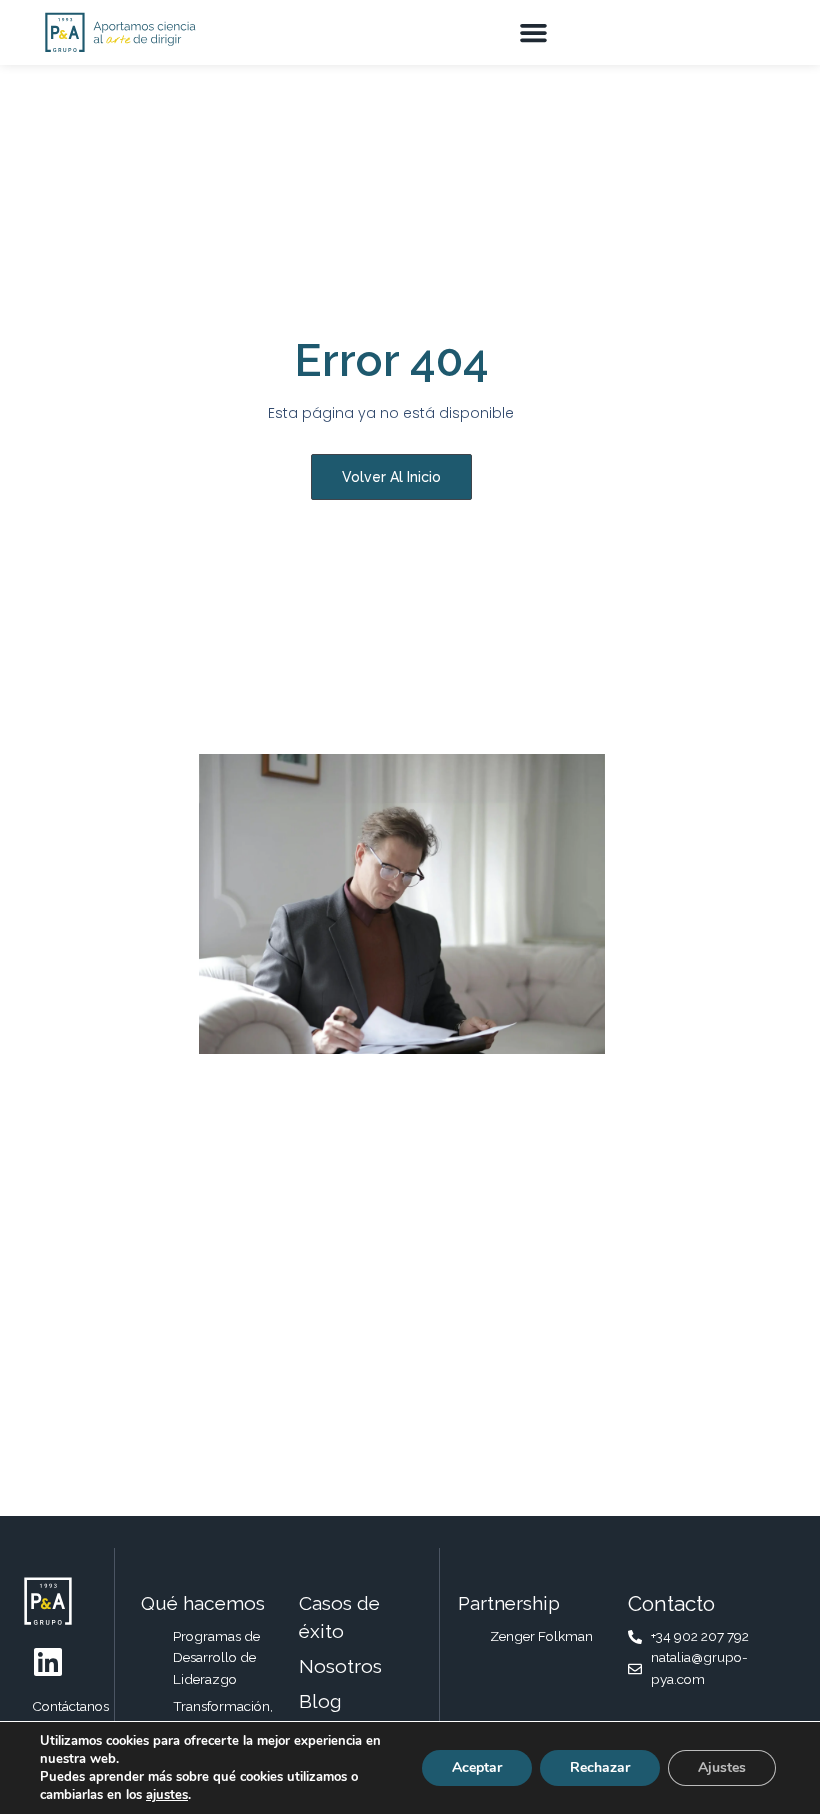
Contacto (671, 1603)
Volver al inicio (391, 477)
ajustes (167, 1795)
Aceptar (477, 1767)
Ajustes (722, 1767)
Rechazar (600, 1767)
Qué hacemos (203, 1603)
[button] (533, 33)
